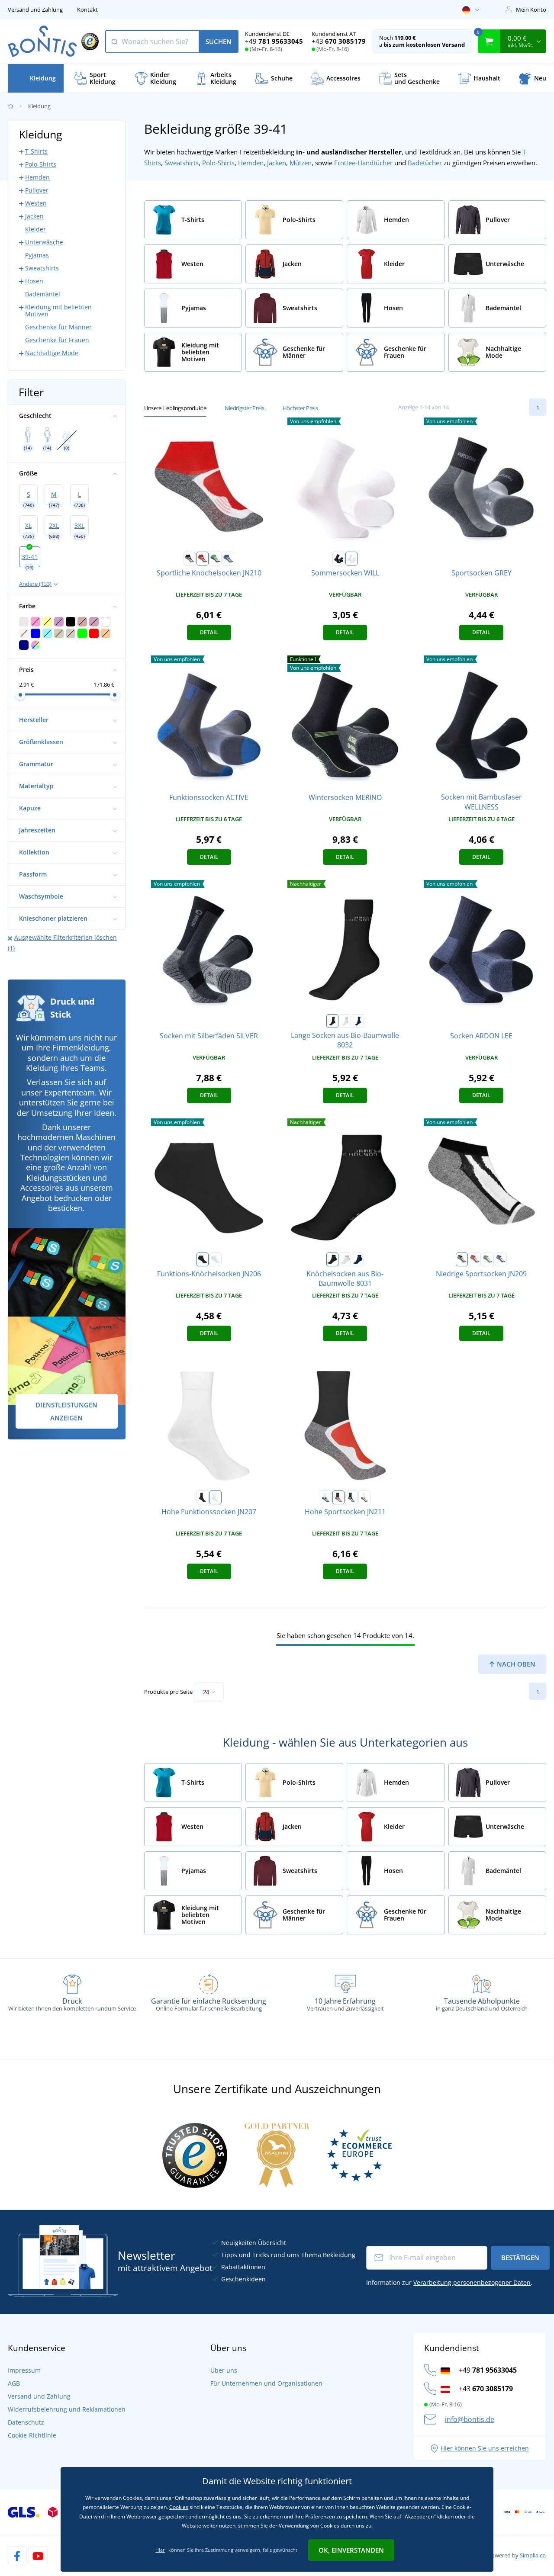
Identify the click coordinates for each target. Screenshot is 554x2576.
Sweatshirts (182, 163)
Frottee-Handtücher (363, 163)
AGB (14, 2383)
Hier (160, 2550)
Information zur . (449, 2282)
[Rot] (203, 559)
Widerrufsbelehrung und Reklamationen (67, 2409)
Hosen (34, 281)
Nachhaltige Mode (52, 353)
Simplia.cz (532, 2555)
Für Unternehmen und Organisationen (266, 2383)
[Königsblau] (228, 559)
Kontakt (87, 10)
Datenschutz (26, 2422)
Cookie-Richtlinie (32, 2435)
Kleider (35, 229)
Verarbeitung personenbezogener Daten (472, 2282)
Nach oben (515, 1664)
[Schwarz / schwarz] (351, 1497)
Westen (36, 203)
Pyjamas (37, 255)
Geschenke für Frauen (57, 340)
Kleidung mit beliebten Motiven (58, 310)
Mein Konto (531, 10)
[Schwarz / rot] (338, 1497)
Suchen (219, 42)
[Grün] (216, 559)
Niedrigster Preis (244, 408)
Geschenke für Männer (58, 327)
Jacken (277, 163)
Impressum (24, 2370)
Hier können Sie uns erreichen (485, 2448)
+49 (274, 41)
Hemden (251, 163)
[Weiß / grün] (364, 1497)
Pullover (37, 190)
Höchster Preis (300, 408)
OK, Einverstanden (351, 2550)
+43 (339, 41)
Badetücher (425, 163)
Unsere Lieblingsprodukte (175, 408)
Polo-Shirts (218, 163)
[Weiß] (351, 559)
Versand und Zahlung (35, 10)
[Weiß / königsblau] (326, 1497)
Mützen (301, 163)
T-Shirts (36, 151)
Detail (209, 632)
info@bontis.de (470, 2419)
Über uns (224, 2370)
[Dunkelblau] (358, 1021)
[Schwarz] (190, 559)
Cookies (179, 2507)
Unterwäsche (44, 242)
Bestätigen (520, 2258)
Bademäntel (43, 294)
